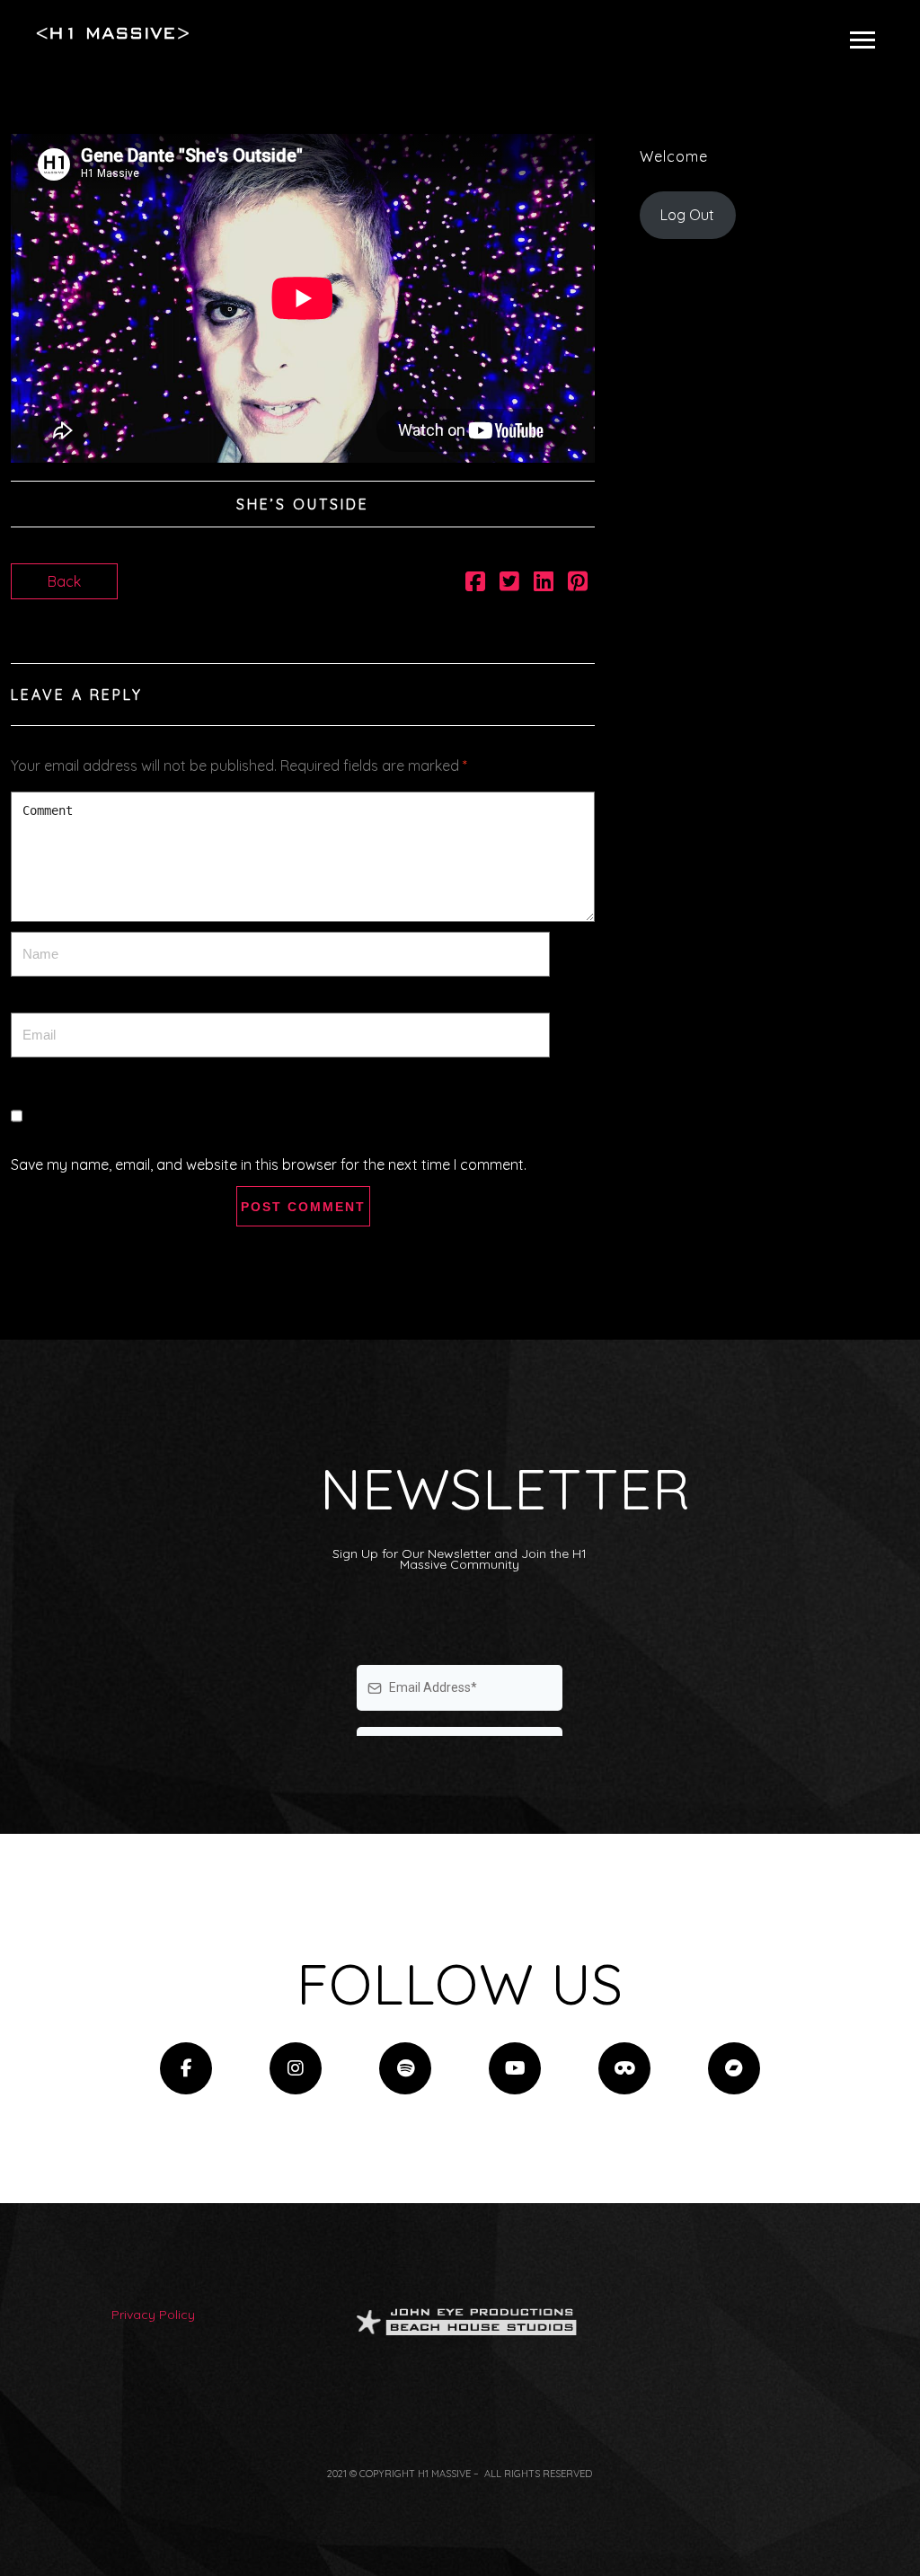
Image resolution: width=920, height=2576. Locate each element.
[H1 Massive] (113, 33)
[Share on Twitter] (509, 584)
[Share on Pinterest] (578, 584)
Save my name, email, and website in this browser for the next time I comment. (269, 1164)
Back (64, 581)
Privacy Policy (153, 2315)
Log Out (687, 215)
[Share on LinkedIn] (544, 584)
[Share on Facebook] (475, 584)
